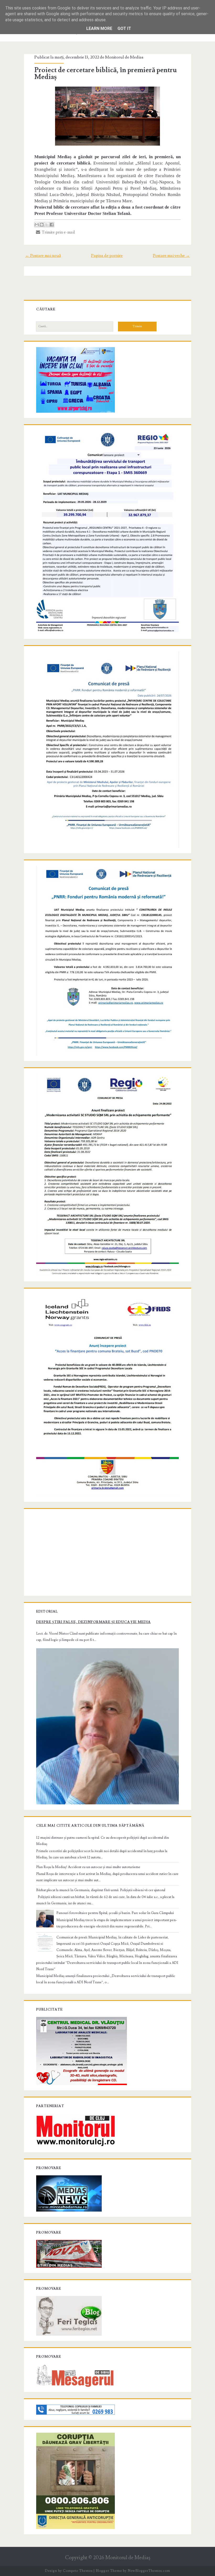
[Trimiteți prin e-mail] (37, 225)
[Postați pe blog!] (42, 225)
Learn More (99, 28)
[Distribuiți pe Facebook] (52, 225)
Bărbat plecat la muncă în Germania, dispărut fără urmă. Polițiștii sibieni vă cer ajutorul (101, 1890)
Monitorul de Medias (124, 57)
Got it (124, 28)
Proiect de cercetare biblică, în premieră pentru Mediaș (106, 73)
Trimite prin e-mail (58, 232)
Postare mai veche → (171, 256)
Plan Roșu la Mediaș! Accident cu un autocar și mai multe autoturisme (88, 1867)
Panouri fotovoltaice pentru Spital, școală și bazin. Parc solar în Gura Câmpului (115, 1913)
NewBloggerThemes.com (149, 2571)
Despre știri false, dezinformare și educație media (93, 1622)
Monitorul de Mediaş (128, 2558)
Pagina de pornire (107, 256)
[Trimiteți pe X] (47, 225)
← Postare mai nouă (43, 256)
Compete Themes (78, 2571)
